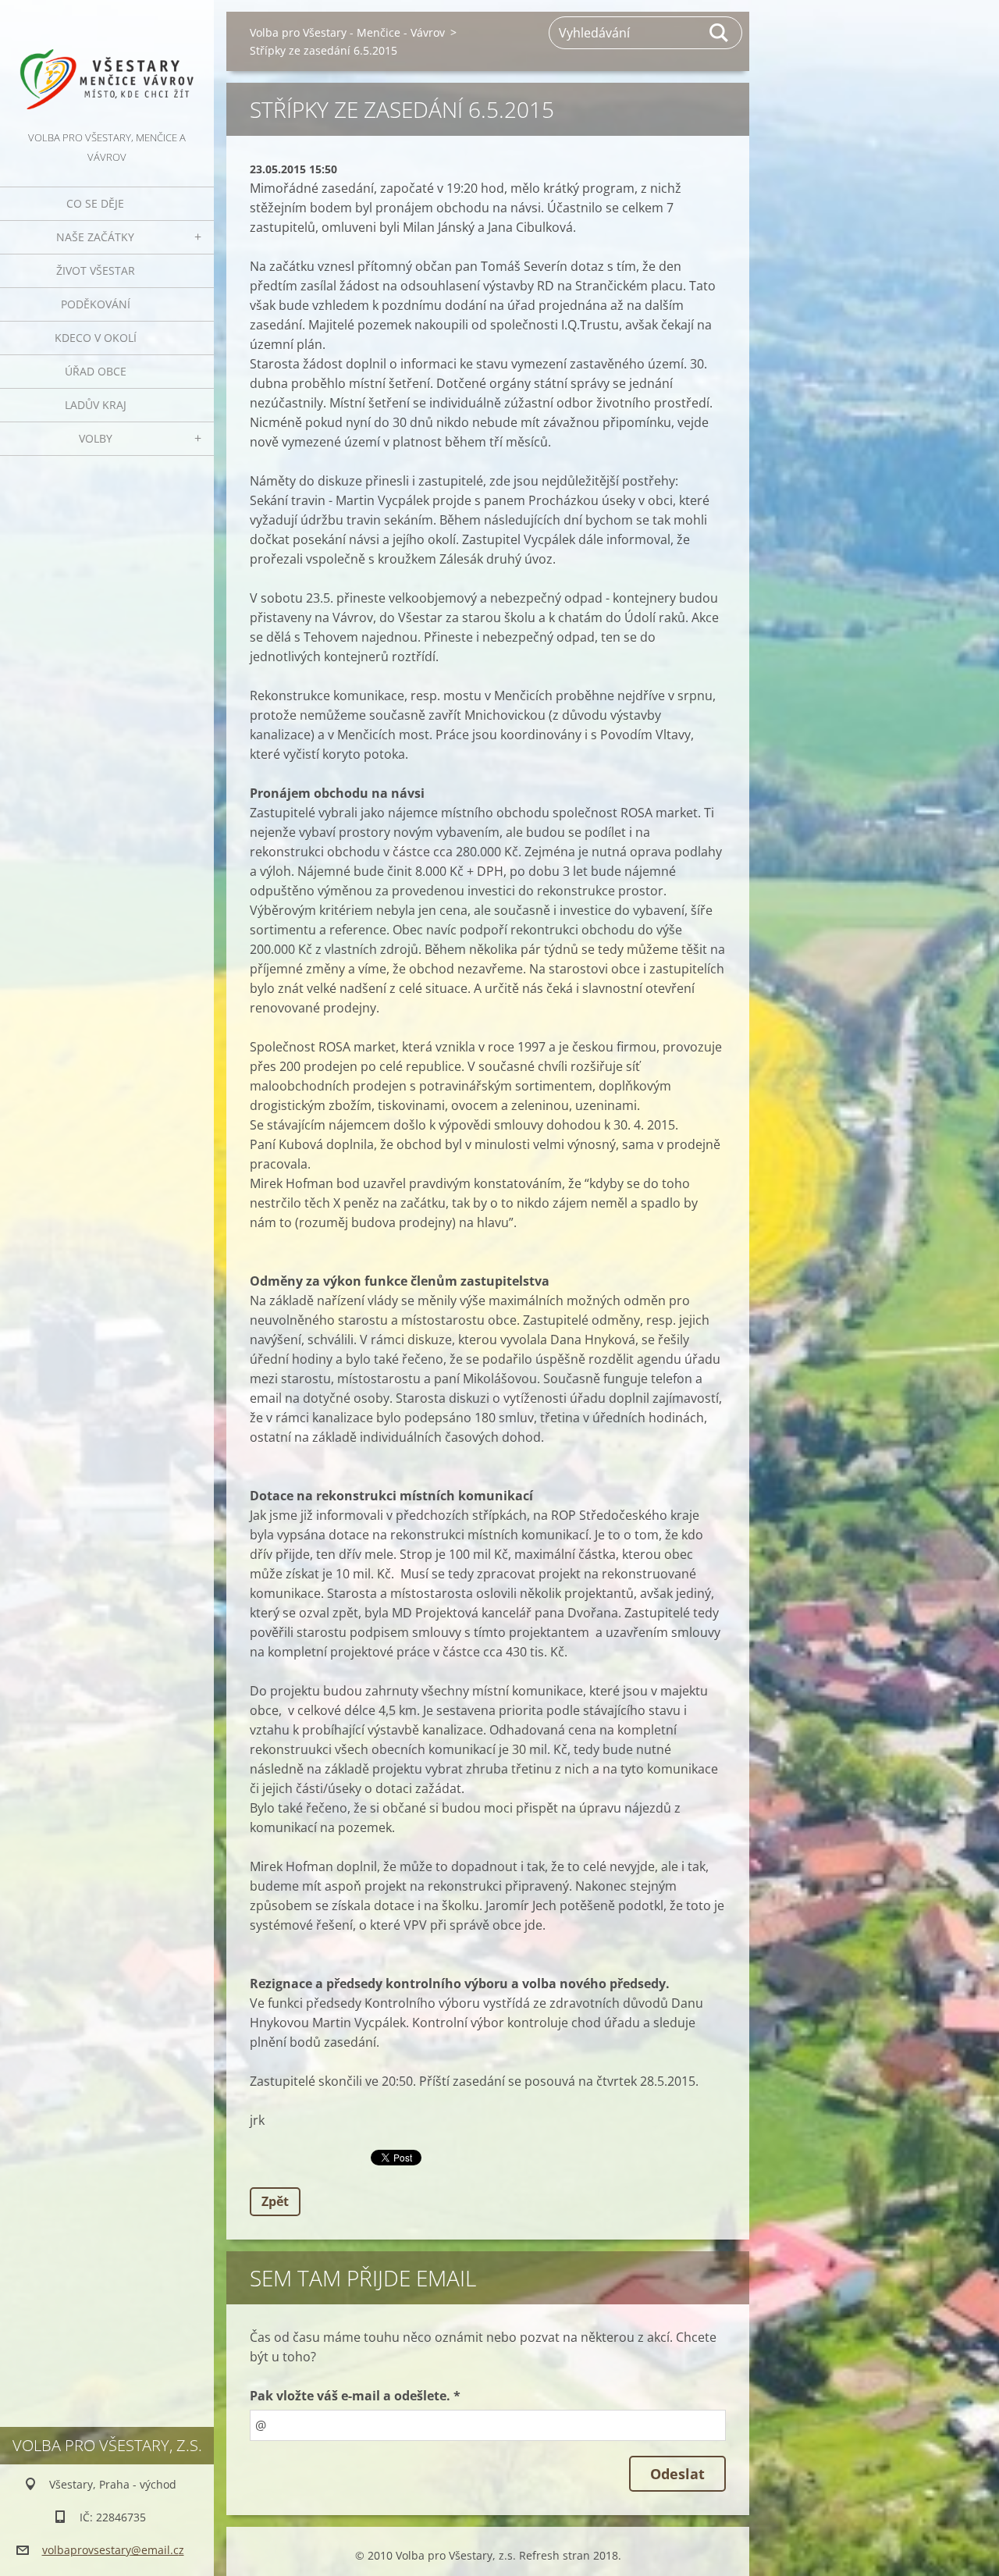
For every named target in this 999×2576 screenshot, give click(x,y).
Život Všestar (96, 270)
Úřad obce (96, 371)
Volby (96, 438)
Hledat (720, 33)
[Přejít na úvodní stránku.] (107, 64)
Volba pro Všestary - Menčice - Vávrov (347, 32)
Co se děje (95, 203)
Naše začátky (95, 237)
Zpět (275, 2201)
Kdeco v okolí (96, 338)
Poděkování (96, 304)
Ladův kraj (96, 405)
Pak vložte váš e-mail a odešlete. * (355, 2396)
